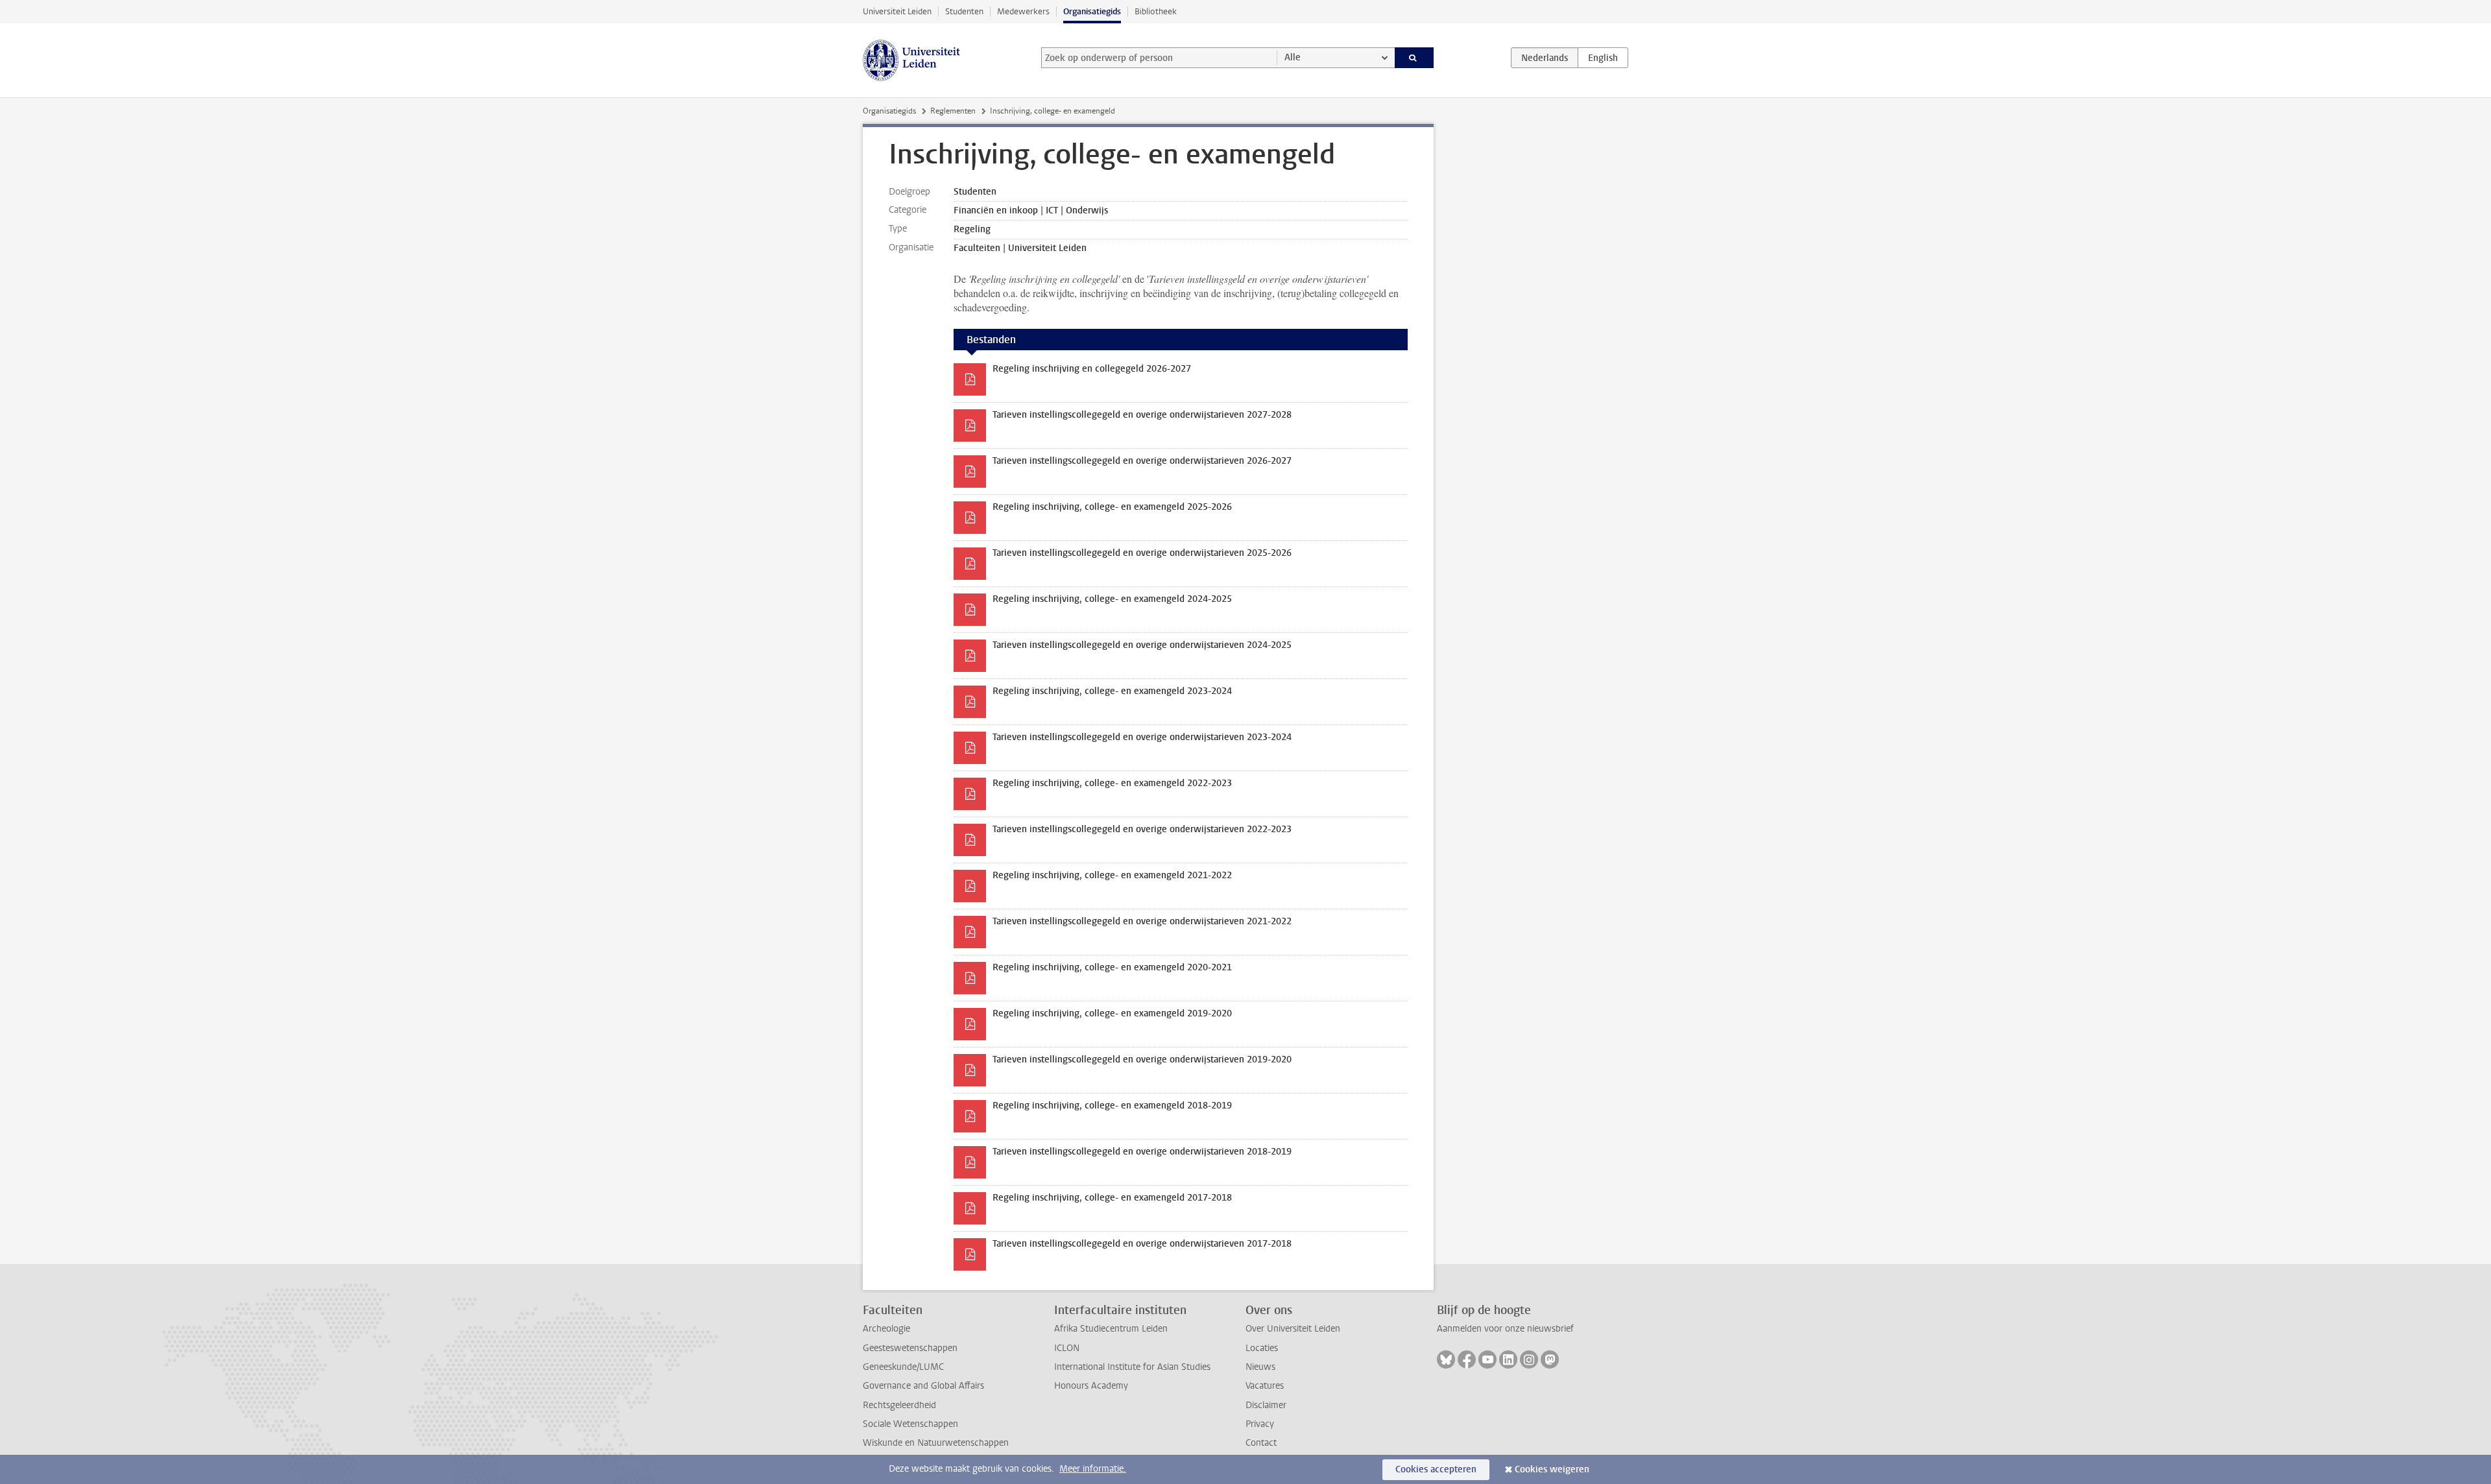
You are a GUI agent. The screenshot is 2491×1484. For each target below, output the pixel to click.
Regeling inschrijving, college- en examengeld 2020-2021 (1112, 967)
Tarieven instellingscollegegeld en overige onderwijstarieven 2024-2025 (1142, 645)
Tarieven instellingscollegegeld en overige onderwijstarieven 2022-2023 (1142, 829)
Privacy (1260, 1424)
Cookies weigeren (1552, 1469)
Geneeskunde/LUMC (903, 1367)
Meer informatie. (1093, 1469)
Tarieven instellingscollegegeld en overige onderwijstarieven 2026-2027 (1142, 461)
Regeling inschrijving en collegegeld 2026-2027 (1092, 369)
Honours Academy (1091, 1386)
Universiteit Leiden (897, 11)
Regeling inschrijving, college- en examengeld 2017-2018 (1112, 1198)
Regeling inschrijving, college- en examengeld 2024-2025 (1112, 599)
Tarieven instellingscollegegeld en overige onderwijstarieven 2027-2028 (1142, 415)
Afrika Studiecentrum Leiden (1111, 1329)
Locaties (1262, 1348)
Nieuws (1260, 1367)
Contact (1261, 1443)
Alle (1293, 57)
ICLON (1067, 1348)
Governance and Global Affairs (923, 1386)
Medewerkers (1023, 11)
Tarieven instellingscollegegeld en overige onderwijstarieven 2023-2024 (1142, 737)
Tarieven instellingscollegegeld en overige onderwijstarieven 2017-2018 (1142, 1244)
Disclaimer (1266, 1405)
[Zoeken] (1414, 58)
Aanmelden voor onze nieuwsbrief (1505, 1329)
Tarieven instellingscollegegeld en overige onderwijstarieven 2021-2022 (1142, 921)
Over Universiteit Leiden (1293, 1329)
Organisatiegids (1092, 11)
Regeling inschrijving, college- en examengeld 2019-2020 (1112, 1013)
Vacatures (1265, 1386)
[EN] (1603, 58)
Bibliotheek (1156, 11)
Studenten (964, 11)
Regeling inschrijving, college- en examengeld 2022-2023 (1112, 783)
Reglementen (953, 111)
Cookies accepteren (1436, 1469)
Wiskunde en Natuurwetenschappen (936, 1443)
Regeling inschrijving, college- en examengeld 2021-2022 (1112, 875)
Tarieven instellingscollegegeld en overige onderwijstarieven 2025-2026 (1142, 553)
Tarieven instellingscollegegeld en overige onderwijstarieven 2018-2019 (1142, 1152)
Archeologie (886, 1329)
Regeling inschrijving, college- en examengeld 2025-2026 (1112, 507)
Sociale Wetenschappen (910, 1424)
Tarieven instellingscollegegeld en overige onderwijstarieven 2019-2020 (1142, 1059)
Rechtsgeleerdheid (899, 1405)
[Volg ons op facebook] (1467, 1359)
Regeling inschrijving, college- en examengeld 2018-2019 (1112, 1106)
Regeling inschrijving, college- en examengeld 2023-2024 (1112, 691)
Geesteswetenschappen (910, 1348)
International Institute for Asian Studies (1132, 1367)
